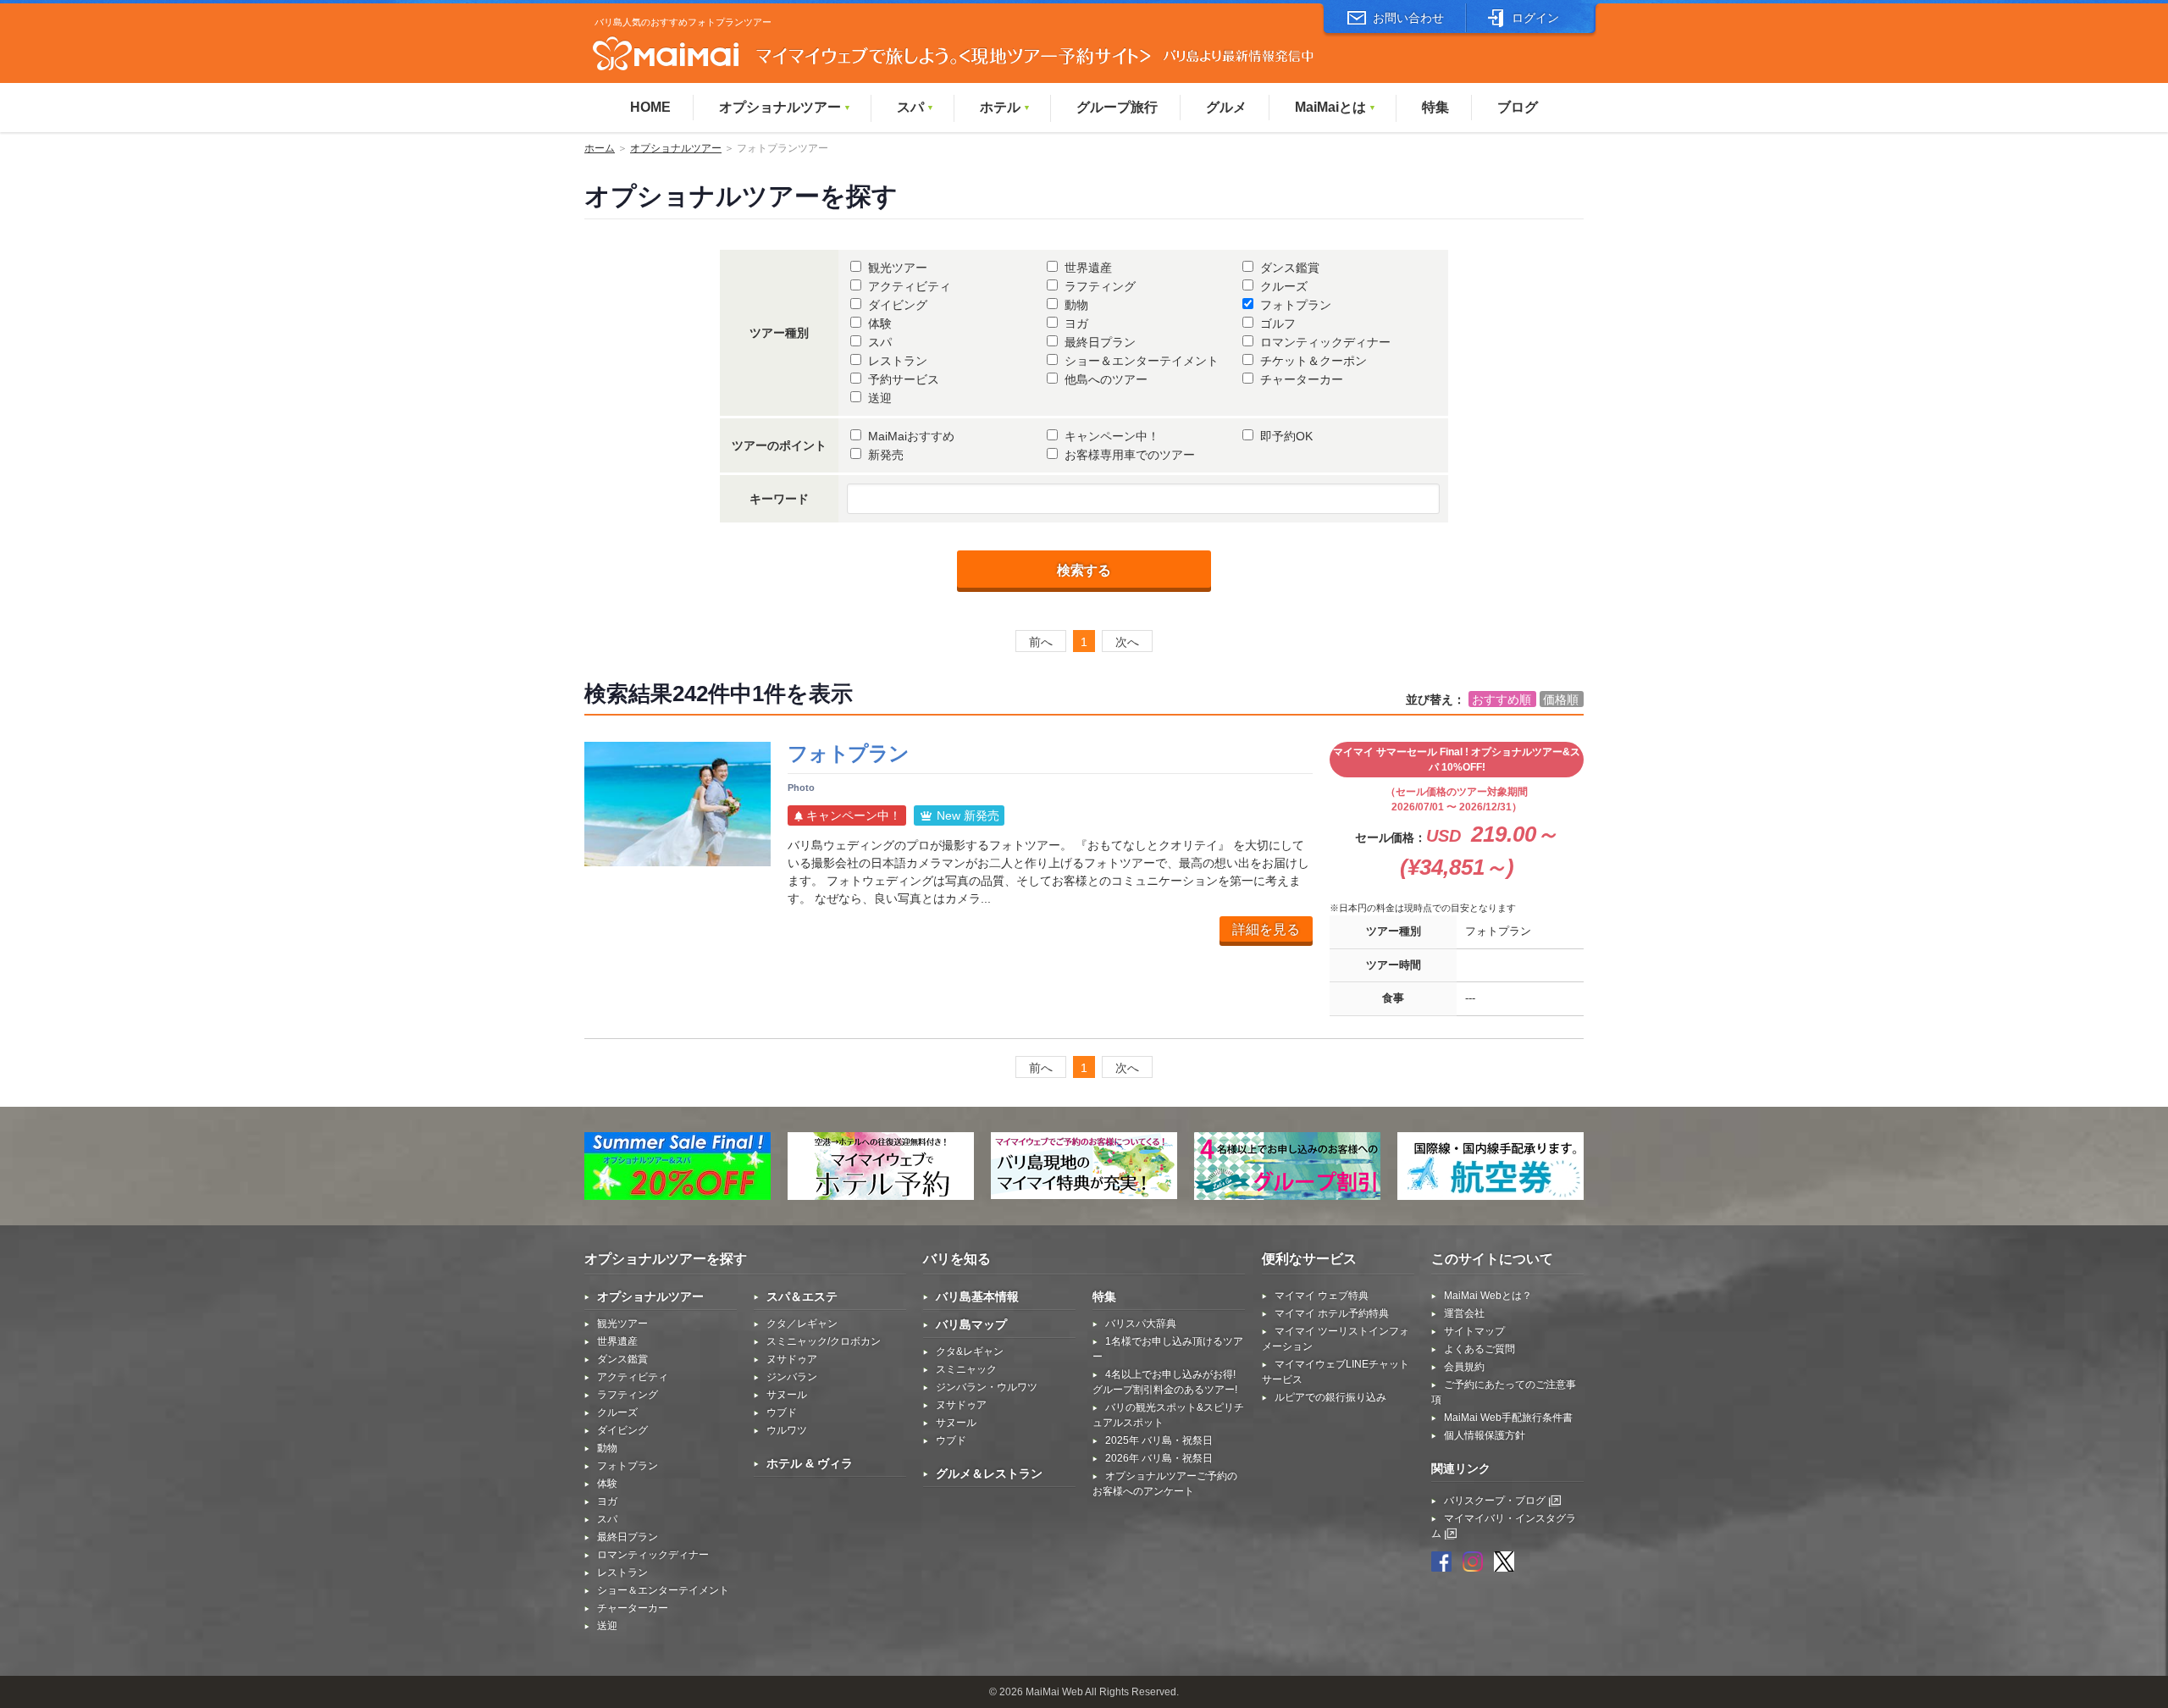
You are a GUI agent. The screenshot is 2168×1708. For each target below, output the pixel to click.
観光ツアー (898, 268)
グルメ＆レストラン (989, 1473)
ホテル (1005, 107)
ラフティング (1100, 286)
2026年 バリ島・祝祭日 (1159, 1458)
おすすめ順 (1502, 699)
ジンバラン (792, 1377)
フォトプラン (1296, 305)
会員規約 (1464, 1367)
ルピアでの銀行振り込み (1330, 1397)
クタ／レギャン (802, 1324)
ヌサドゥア (792, 1359)
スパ (915, 107)
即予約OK (1286, 436)
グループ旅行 (1117, 107)
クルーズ (1284, 286)
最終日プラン (1100, 342)
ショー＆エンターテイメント (1142, 361)
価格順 (1561, 699)
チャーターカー (1302, 379)
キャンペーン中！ (1112, 436)
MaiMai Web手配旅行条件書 (1508, 1418)
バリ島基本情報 (977, 1296)
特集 (1435, 107)
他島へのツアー (1106, 379)
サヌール (787, 1395)
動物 (1076, 305)
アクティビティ (910, 286)
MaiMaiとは (1336, 107)
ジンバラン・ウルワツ (987, 1387)
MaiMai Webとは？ (1488, 1296)
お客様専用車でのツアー (1130, 455)
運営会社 (1464, 1313)
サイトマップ (1474, 1331)
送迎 (880, 398)
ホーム (600, 148)
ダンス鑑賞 (1290, 268)
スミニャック (966, 1369)
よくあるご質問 (1479, 1349)
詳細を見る (1266, 929)
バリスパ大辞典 (1141, 1324)
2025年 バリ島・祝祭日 (1159, 1440)
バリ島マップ (971, 1324)
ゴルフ (1278, 323)
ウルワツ (787, 1430)
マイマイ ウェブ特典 (1322, 1296)
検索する (1084, 570)
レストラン (898, 361)
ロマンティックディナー (1325, 342)
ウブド (782, 1412)
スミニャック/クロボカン (824, 1341)
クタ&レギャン (970, 1351)
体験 (880, 323)
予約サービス (904, 379)
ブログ (1518, 107)
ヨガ (1076, 323)
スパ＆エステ (802, 1296)
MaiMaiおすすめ (911, 436)
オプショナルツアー (785, 107)
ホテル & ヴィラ (810, 1463)
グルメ (1226, 107)
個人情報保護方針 (1485, 1435)
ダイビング (898, 305)
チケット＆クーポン (1314, 361)
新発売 (886, 455)
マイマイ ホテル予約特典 (1332, 1313)
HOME (650, 107)
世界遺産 (1088, 268)
